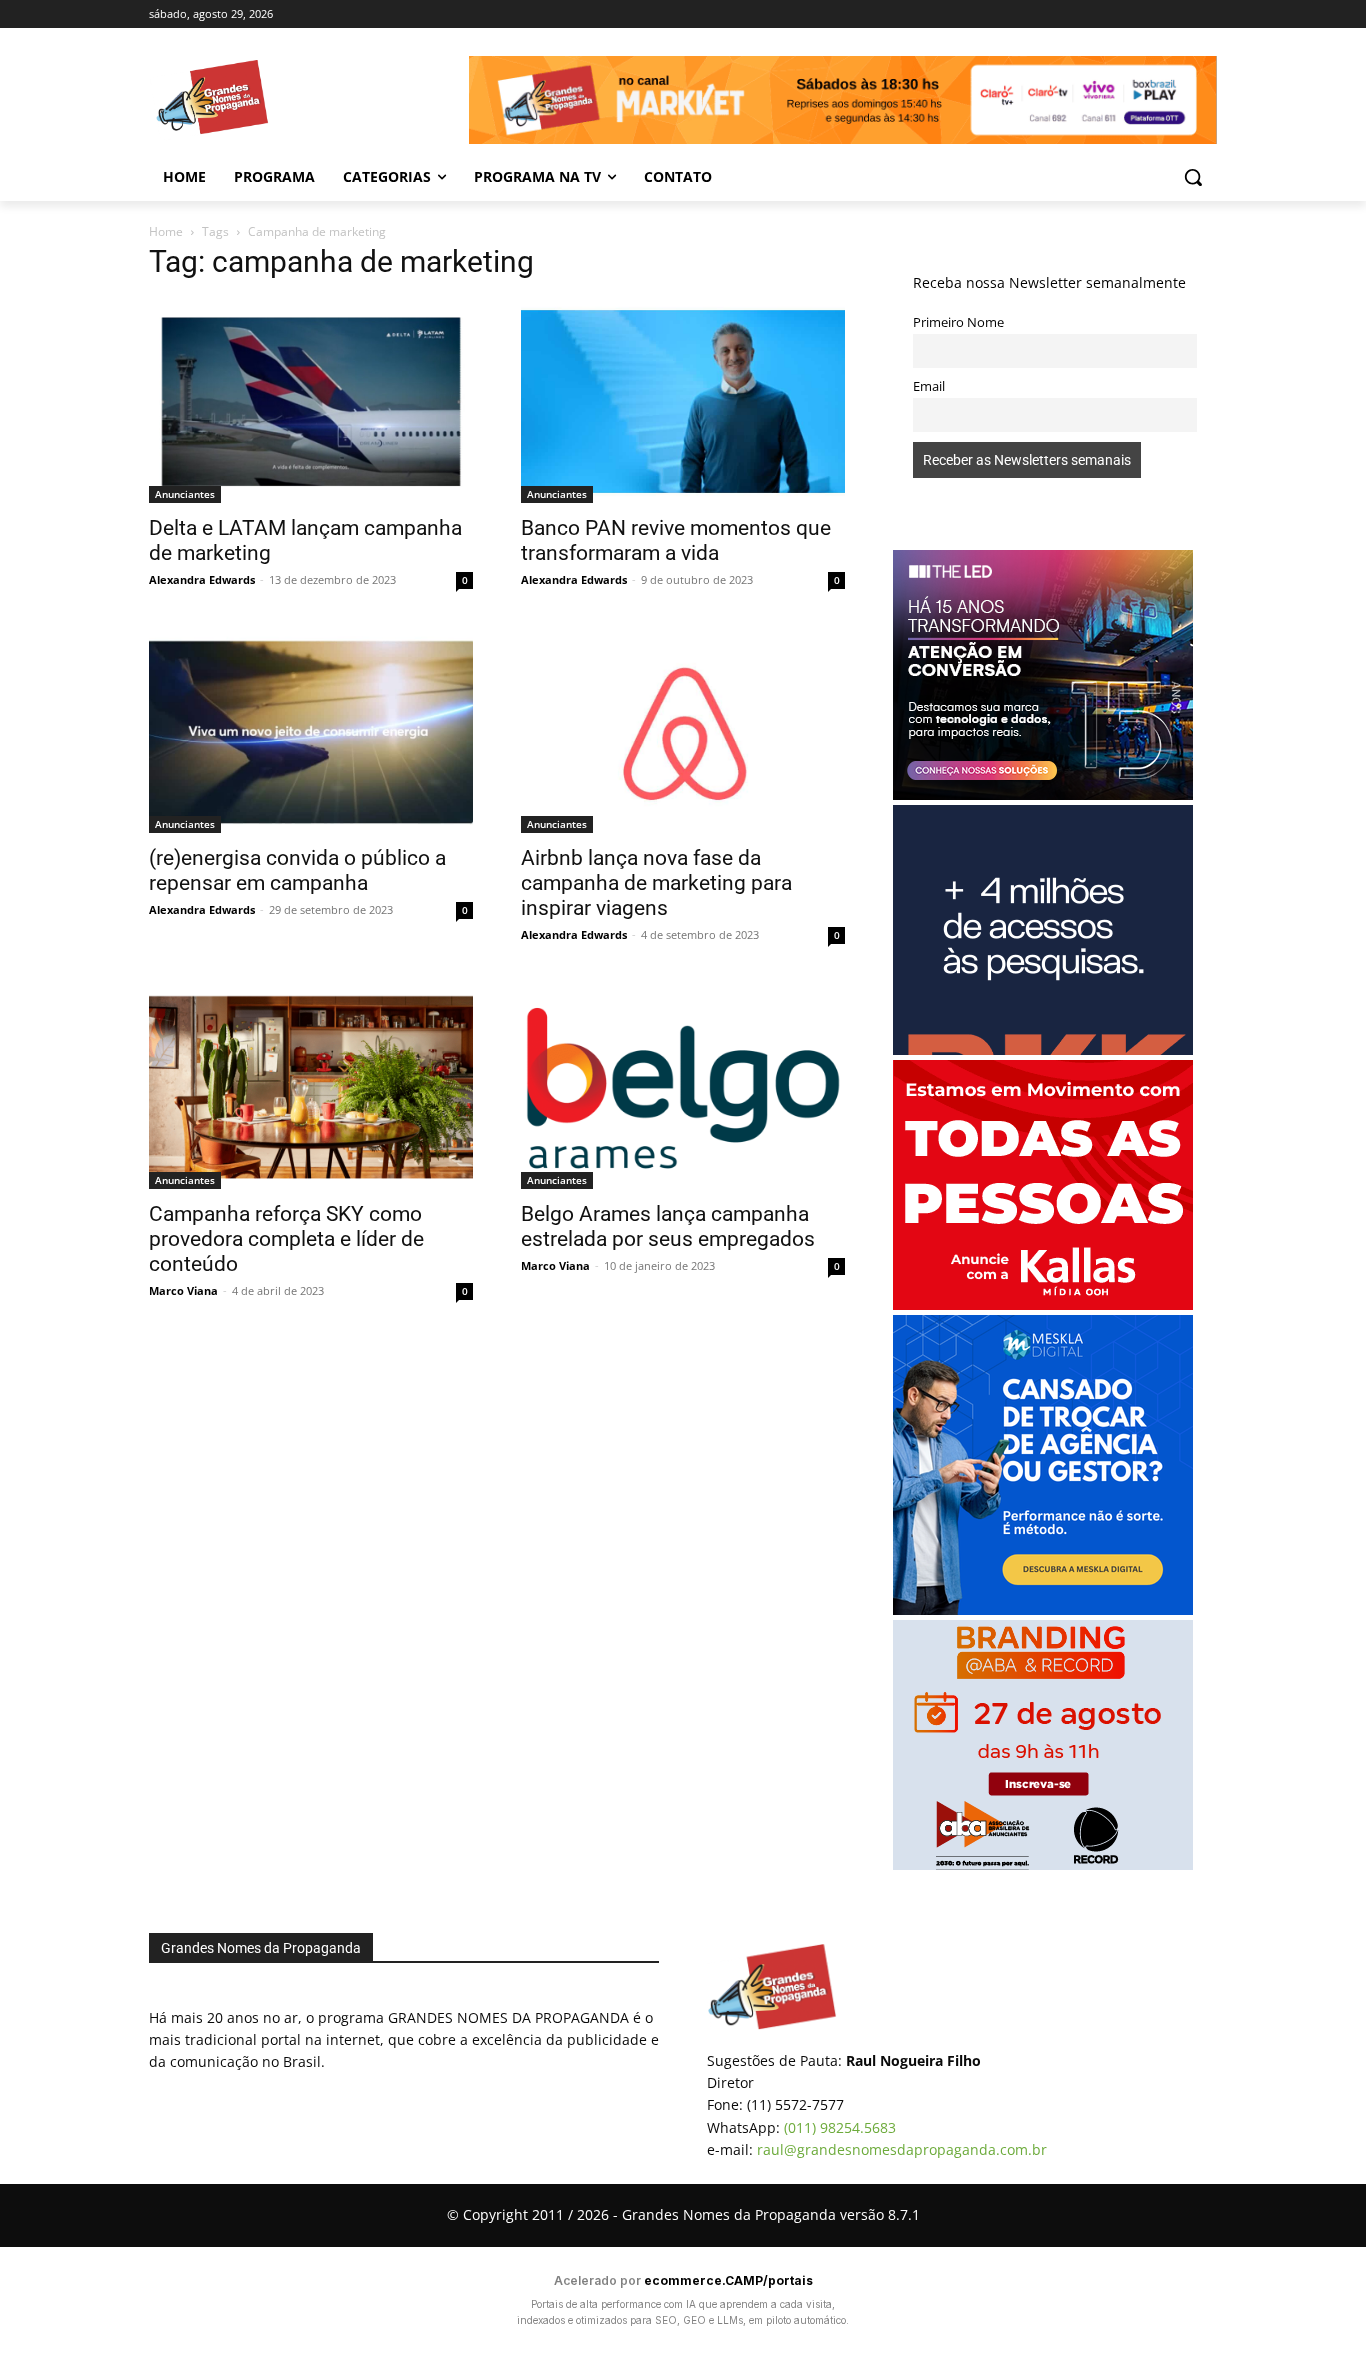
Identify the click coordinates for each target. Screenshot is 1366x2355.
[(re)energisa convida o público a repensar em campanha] (311, 732)
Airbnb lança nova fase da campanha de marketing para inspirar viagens (656, 883)
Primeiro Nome (958, 322)
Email (929, 386)
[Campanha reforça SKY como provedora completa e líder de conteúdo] (311, 1087)
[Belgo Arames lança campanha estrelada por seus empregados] (683, 1087)
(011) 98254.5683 (840, 2127)
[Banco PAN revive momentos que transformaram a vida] (683, 401)
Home (166, 231)
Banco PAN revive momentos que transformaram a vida (676, 540)
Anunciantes (185, 494)
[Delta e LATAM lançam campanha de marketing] (311, 401)
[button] (1193, 177)
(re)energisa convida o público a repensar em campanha (297, 870)
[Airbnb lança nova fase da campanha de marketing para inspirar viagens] (683, 732)
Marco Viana (183, 1290)
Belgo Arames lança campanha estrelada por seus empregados (668, 1226)
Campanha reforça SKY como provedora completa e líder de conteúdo (286, 1239)
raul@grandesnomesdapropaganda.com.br (902, 2149)
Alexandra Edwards (202, 579)
